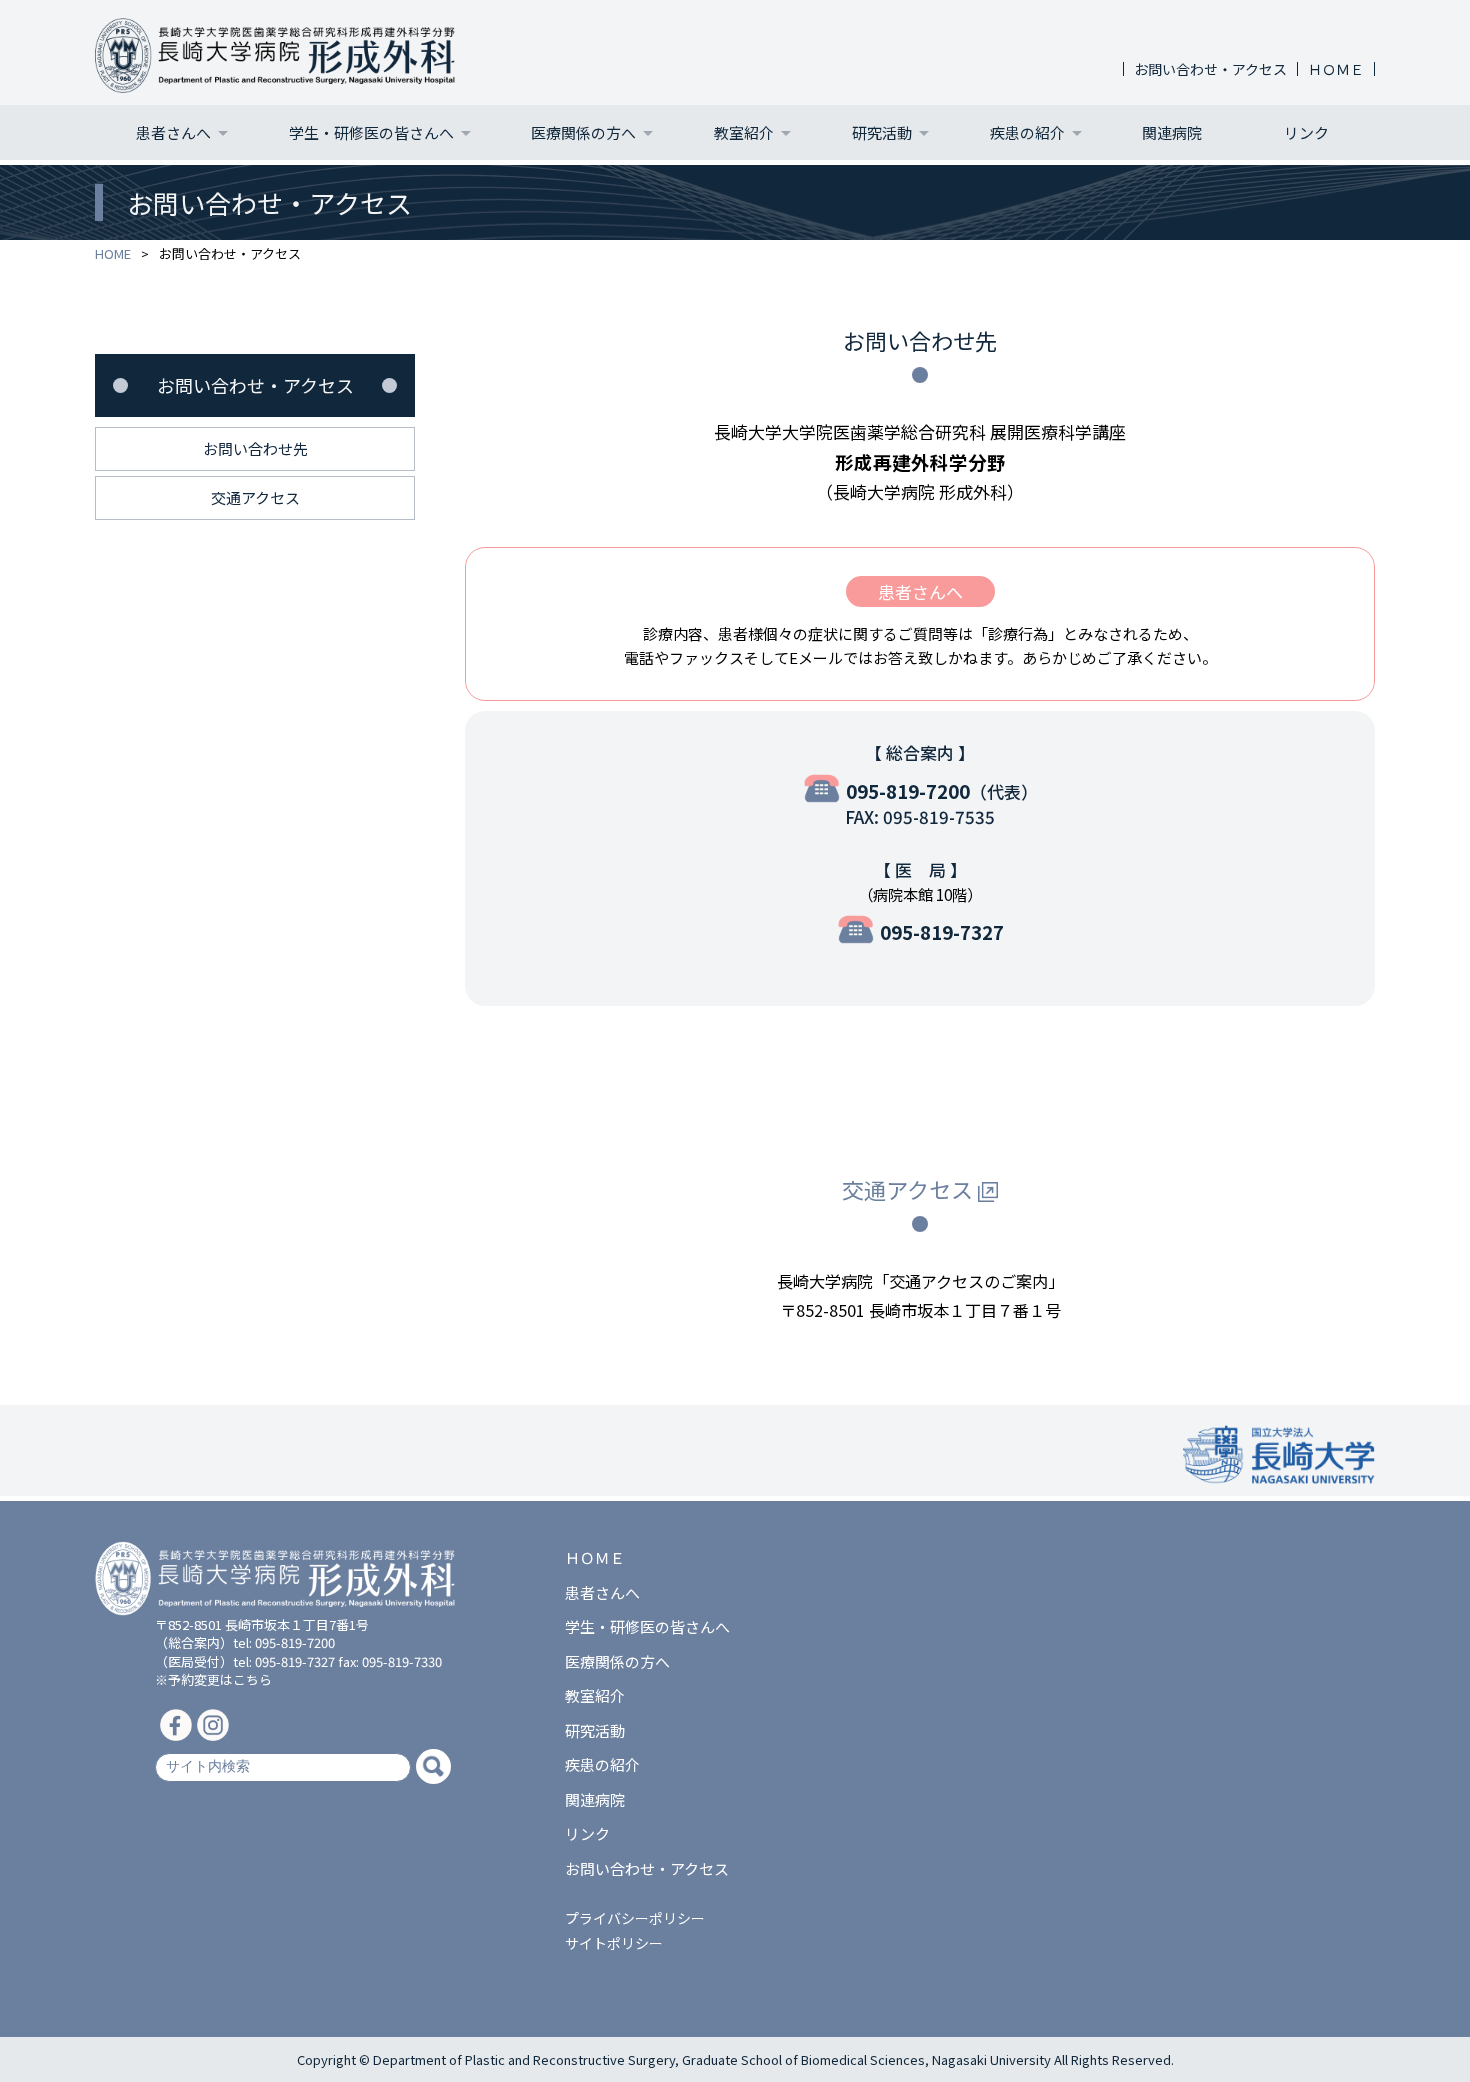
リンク (1306, 132)
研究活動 (882, 132)
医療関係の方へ (583, 132)
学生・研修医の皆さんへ (371, 132)
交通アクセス (907, 1189)
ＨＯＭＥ (1336, 69)
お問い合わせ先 (255, 448)
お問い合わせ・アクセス (1210, 69)
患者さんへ (173, 132)
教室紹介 (744, 132)
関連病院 (1172, 132)
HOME (113, 253)
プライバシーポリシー (635, 1918)
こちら (252, 1679)
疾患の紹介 (1027, 132)
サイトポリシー (614, 1943)
